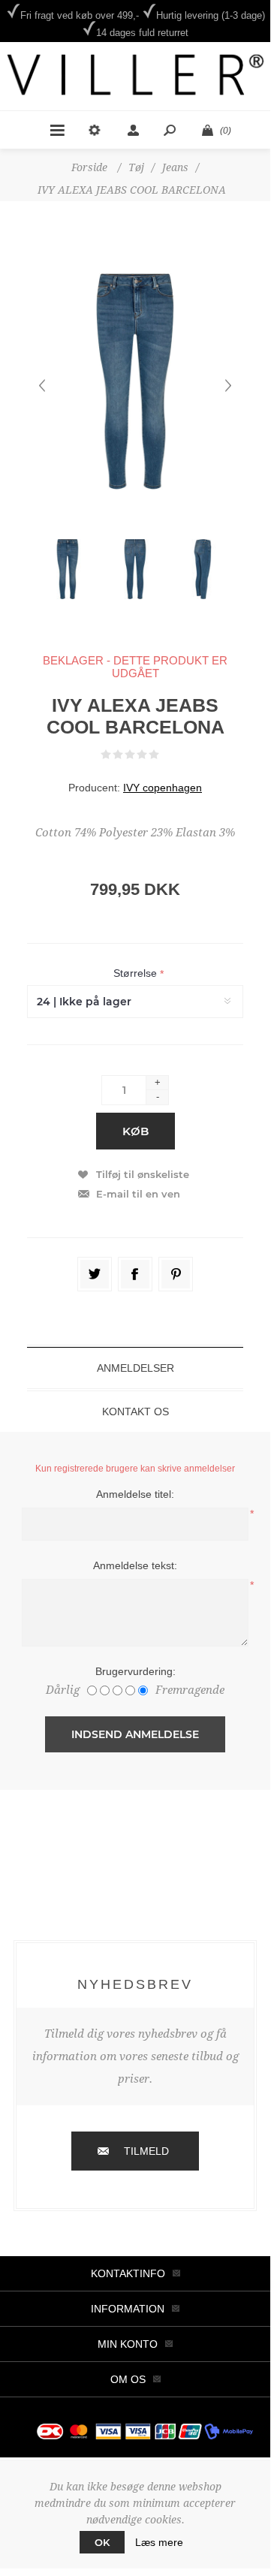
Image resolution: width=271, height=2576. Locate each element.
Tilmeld (146, 2151)
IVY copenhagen (163, 788)
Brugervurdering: (135, 1671)
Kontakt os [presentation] (135, 1412)
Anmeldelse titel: (135, 1494)
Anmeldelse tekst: (135, 1565)
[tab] (135, 1368)
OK (102, 2542)
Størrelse (137, 974)
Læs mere (159, 2542)
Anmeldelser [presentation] (135, 1368)
